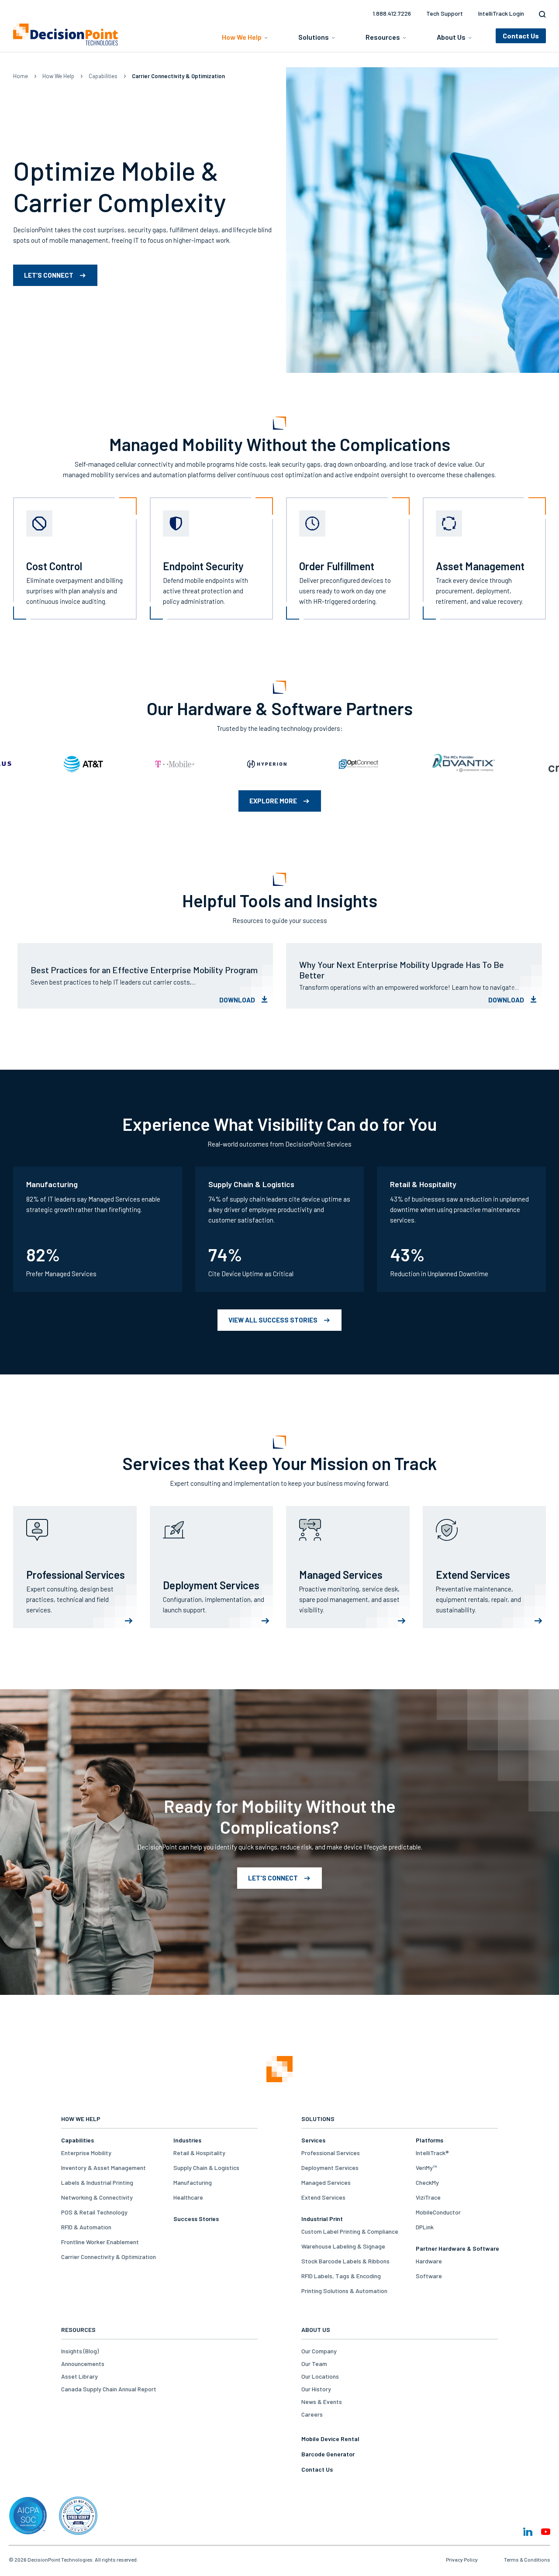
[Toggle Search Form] (540, 14)
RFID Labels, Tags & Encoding (341, 2276)
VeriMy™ (426, 2168)
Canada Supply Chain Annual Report (109, 2389)
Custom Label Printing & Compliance (350, 2231)
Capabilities (103, 76)
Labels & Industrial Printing (97, 2182)
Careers (312, 2414)
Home (21, 76)
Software (429, 2276)
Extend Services (323, 2197)
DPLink (425, 2227)
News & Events (322, 2402)
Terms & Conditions (527, 2559)
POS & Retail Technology (94, 2212)
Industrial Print (322, 2219)
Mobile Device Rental (330, 2439)
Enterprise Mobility (86, 2153)
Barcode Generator (328, 2454)
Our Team (314, 2364)
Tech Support (445, 13)
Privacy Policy (462, 2559)
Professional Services (331, 2153)
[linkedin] (528, 2532)
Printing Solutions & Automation (344, 2291)
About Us (451, 37)
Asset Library (79, 2376)
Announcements (83, 2364)
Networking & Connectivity (97, 2197)
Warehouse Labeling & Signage (343, 2246)
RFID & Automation (86, 2227)
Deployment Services (330, 2168)
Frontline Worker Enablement (100, 2242)
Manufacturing (193, 2182)
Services (313, 2140)
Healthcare (188, 2197)
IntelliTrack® (432, 2153)
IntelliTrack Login (501, 13)
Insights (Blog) (80, 2351)
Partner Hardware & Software (457, 2248)
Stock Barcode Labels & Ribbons (345, 2261)
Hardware (429, 2261)
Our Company (319, 2351)
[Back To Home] (66, 34)
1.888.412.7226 (392, 13)
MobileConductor (438, 2212)
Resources (383, 37)
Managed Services (326, 2182)
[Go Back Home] (279, 2070)
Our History (316, 2389)
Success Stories (196, 2219)
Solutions (314, 37)
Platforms (430, 2140)
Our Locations (320, 2376)
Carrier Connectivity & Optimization (109, 2257)
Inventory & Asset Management (104, 2168)
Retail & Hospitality (199, 2153)
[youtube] (546, 2532)
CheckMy (427, 2182)
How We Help (242, 37)
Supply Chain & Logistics (206, 2168)
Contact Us (317, 2469)
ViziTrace (428, 2197)
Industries (187, 2140)
